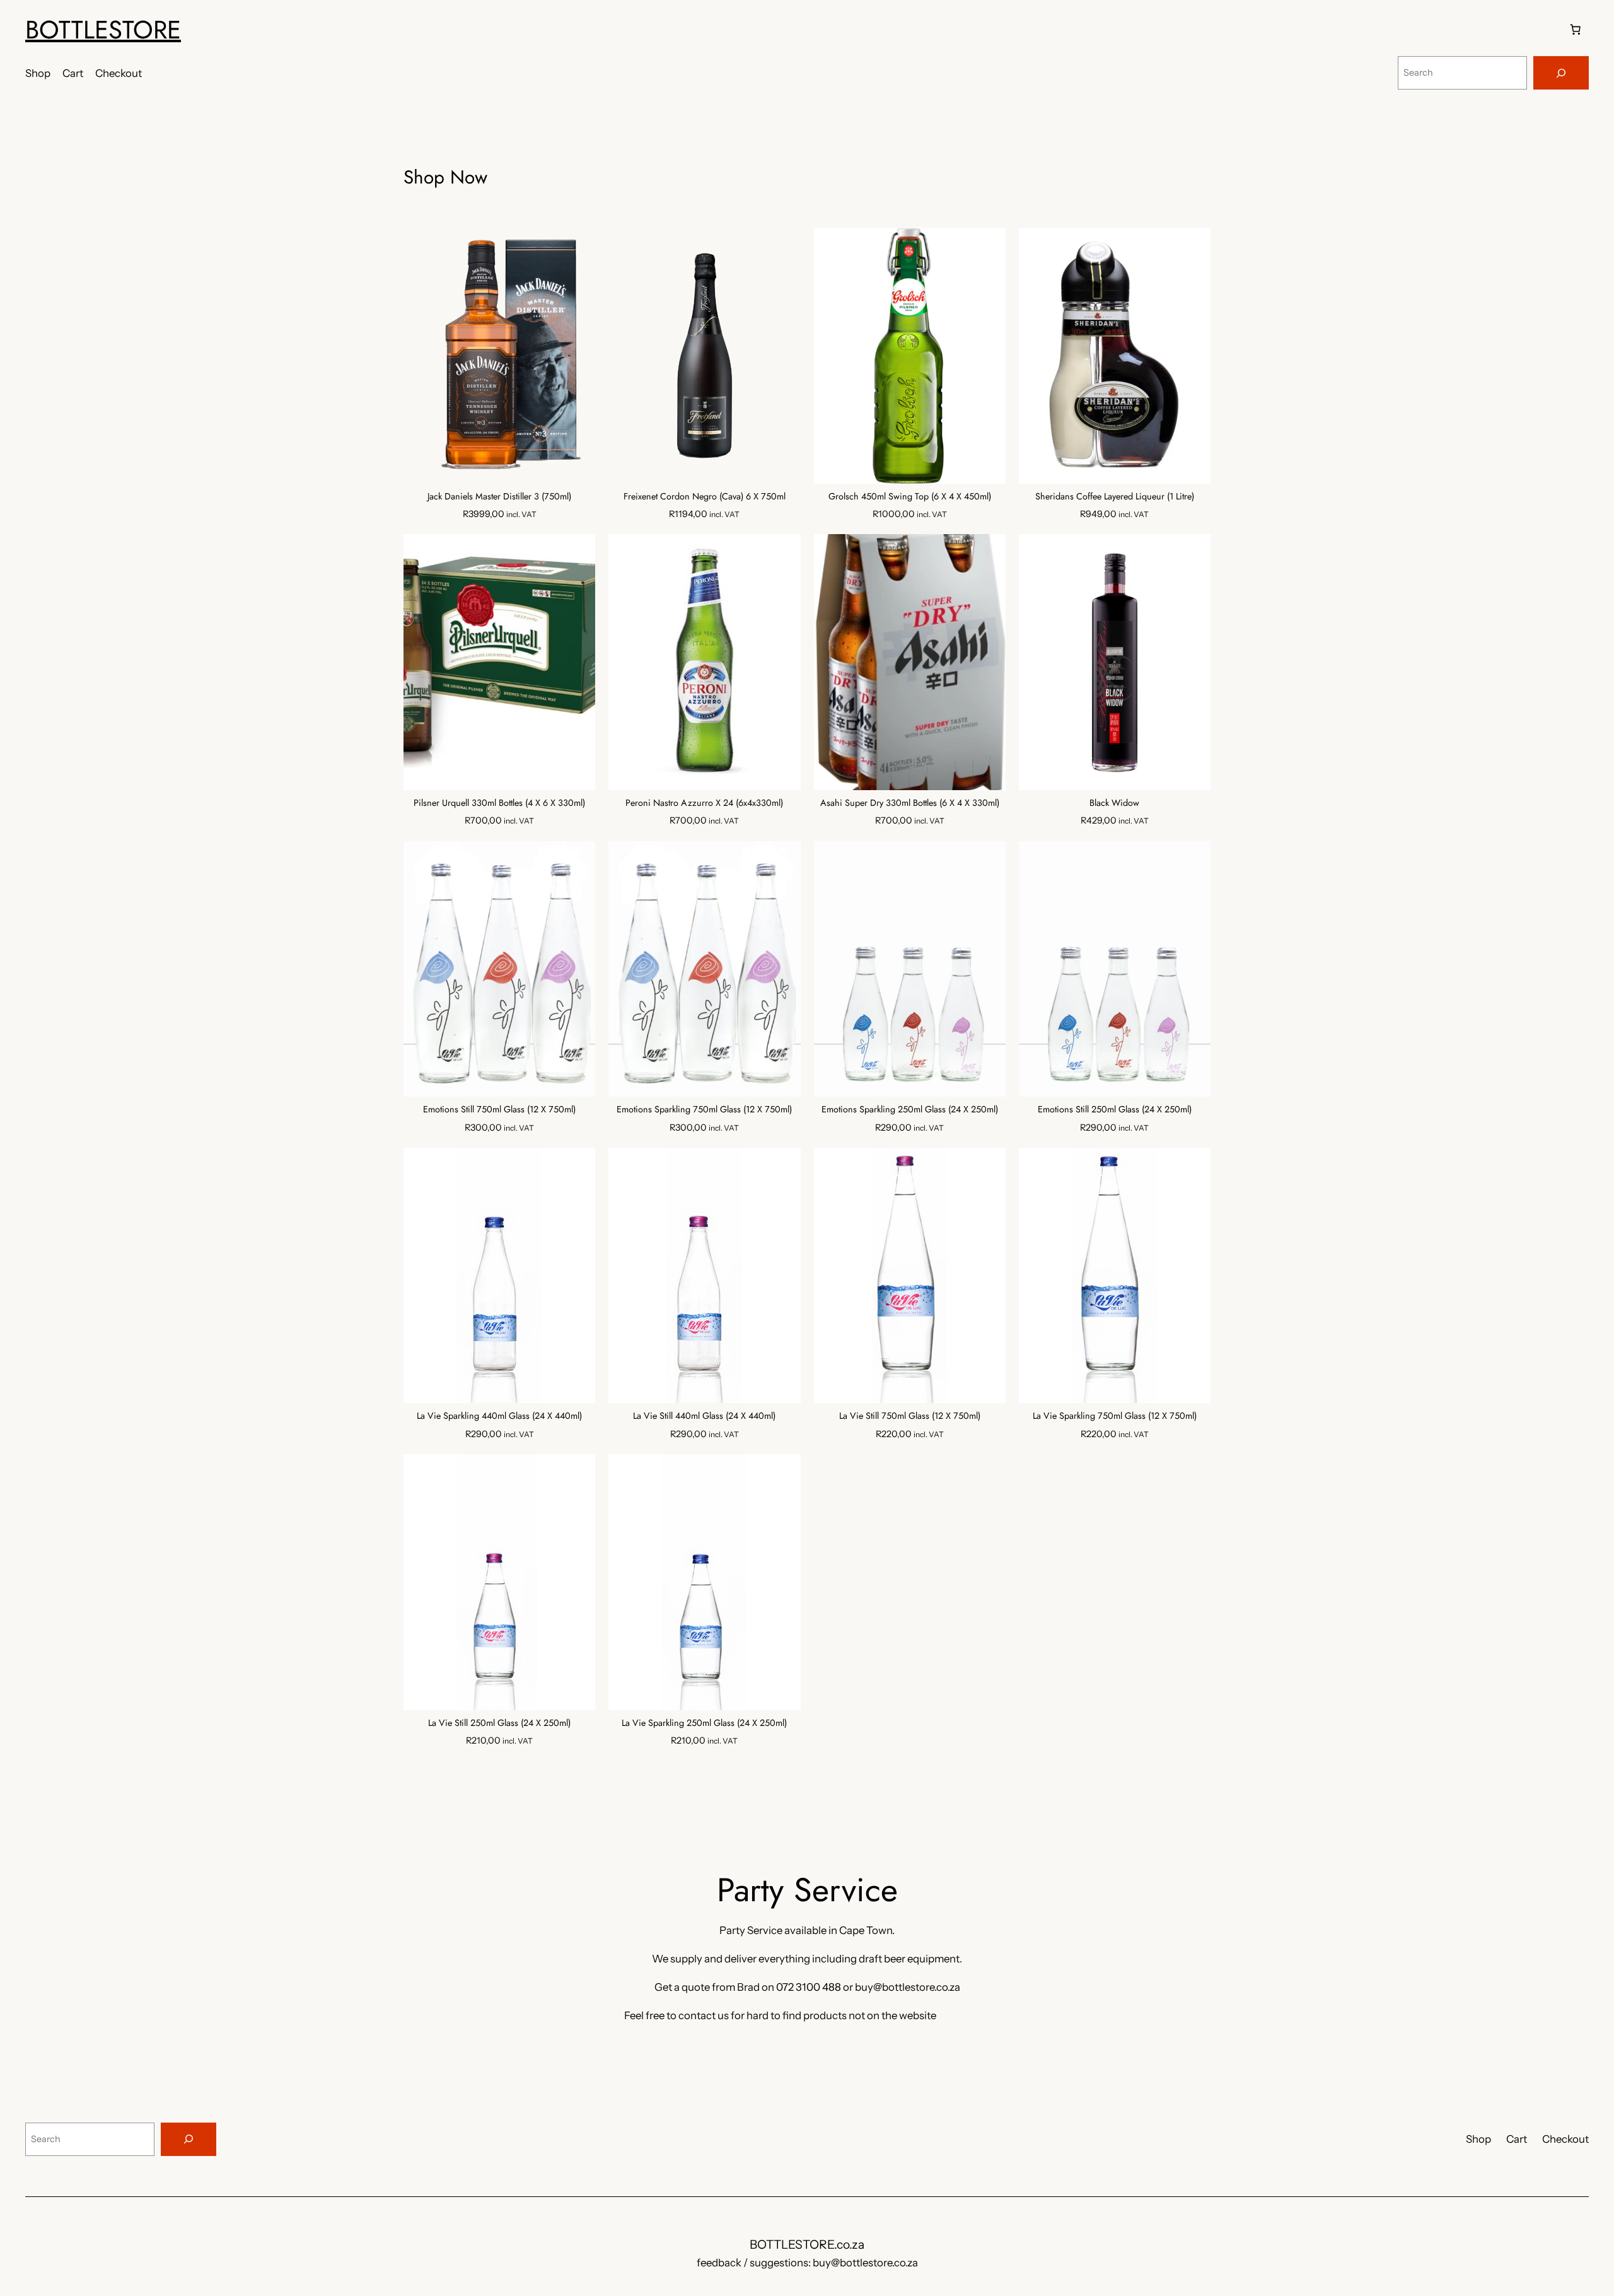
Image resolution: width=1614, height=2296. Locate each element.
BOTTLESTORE (103, 30)
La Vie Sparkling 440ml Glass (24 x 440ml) (499, 1416)
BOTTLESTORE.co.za (807, 2244)
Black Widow (1114, 803)
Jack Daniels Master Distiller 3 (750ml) (499, 497)
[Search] (1561, 73)
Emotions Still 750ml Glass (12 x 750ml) (499, 1110)
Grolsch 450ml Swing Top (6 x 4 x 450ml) (910, 497)
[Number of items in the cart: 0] (1576, 30)
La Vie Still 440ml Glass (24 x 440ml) (704, 1416)
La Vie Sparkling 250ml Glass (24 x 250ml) (704, 1723)
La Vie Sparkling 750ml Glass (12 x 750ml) (1115, 1416)
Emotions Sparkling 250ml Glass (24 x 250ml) (910, 1110)
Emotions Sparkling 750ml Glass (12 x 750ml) (704, 1110)
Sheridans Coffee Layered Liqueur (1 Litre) (1115, 497)
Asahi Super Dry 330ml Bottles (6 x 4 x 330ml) (910, 803)
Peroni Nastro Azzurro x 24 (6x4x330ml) (704, 803)
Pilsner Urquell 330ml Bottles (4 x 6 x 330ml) (499, 803)
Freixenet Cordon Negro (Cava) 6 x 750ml (705, 497)
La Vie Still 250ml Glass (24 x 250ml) (499, 1723)
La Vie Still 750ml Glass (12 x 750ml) (910, 1416)
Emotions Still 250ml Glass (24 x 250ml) (1115, 1110)
